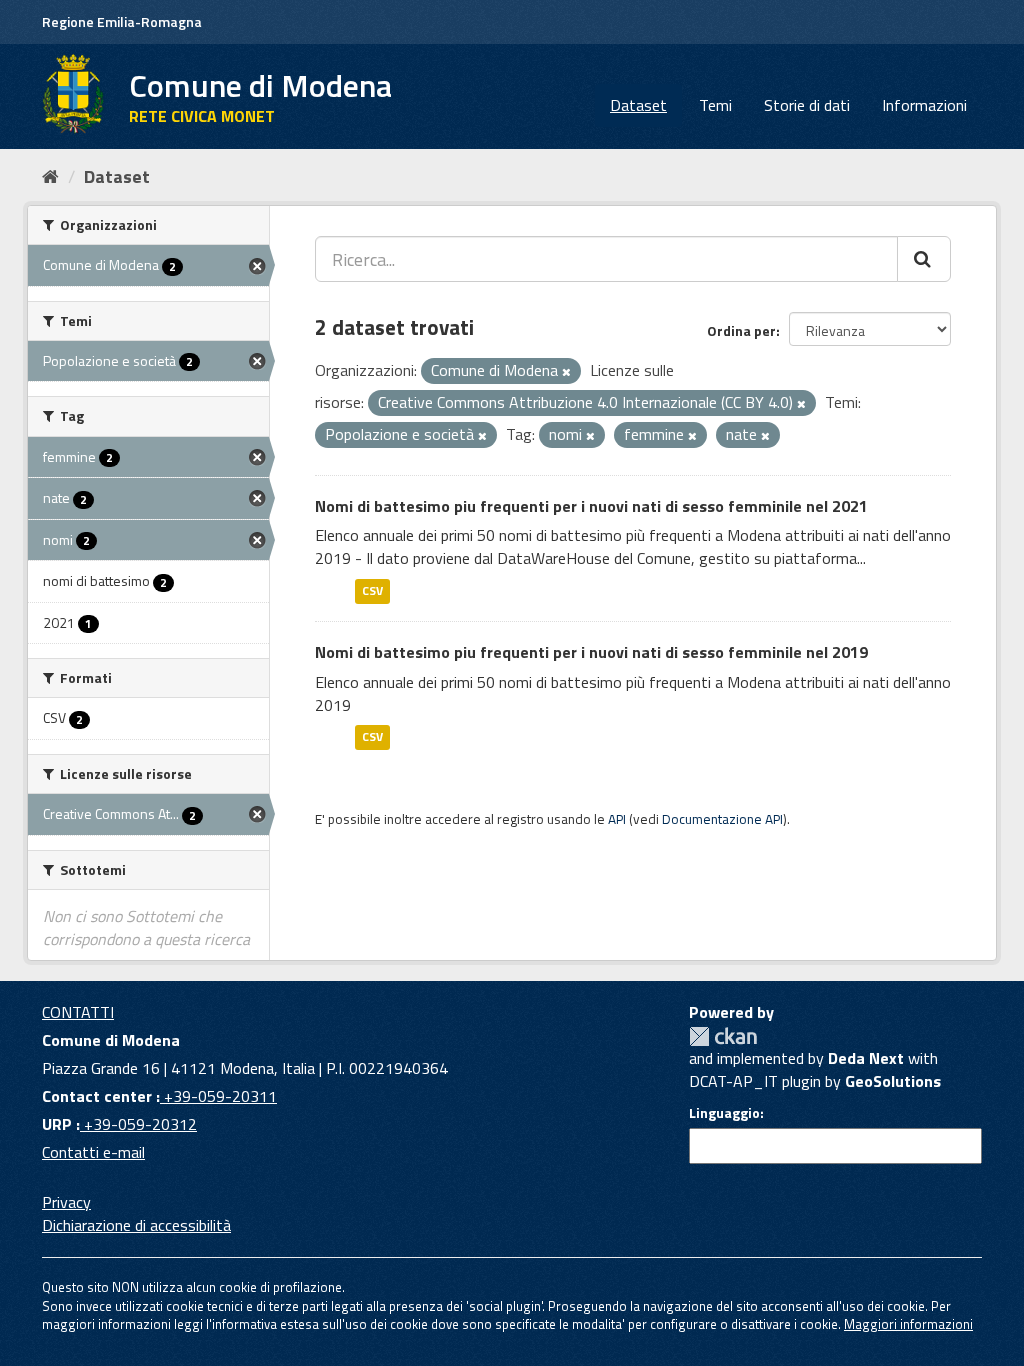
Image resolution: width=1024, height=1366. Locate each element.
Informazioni (924, 105)
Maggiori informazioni (908, 1324)
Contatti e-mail (93, 1152)
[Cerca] (924, 259)
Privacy (66, 1202)
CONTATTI (78, 1012)
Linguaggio (724, 1113)
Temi (715, 105)
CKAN (723, 1036)
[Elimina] (566, 372)
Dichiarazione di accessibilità (136, 1225)
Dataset (638, 105)
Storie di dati (807, 105)
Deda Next (866, 1058)
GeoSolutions (893, 1081)
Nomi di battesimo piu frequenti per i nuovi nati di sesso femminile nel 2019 (591, 652)
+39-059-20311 (218, 1096)
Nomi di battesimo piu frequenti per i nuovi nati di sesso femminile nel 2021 (591, 506)
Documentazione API (722, 819)
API (617, 819)
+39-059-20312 (138, 1124)
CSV (372, 590)
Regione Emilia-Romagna (122, 21)
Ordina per (741, 330)
